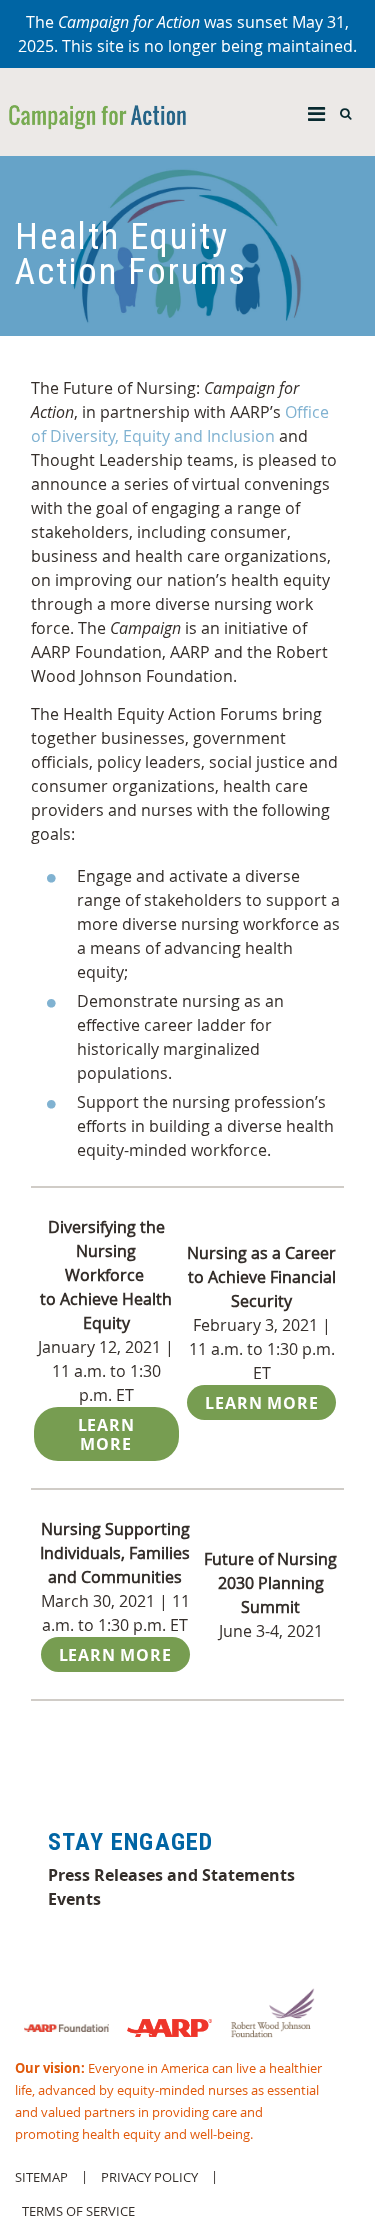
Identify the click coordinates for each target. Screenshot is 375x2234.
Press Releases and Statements (171, 1875)
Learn (115, 1655)
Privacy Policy (149, 2177)
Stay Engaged (130, 1842)
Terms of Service (78, 2211)
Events (74, 1899)
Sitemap (41, 2177)
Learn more (106, 1434)
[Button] (316, 109)
